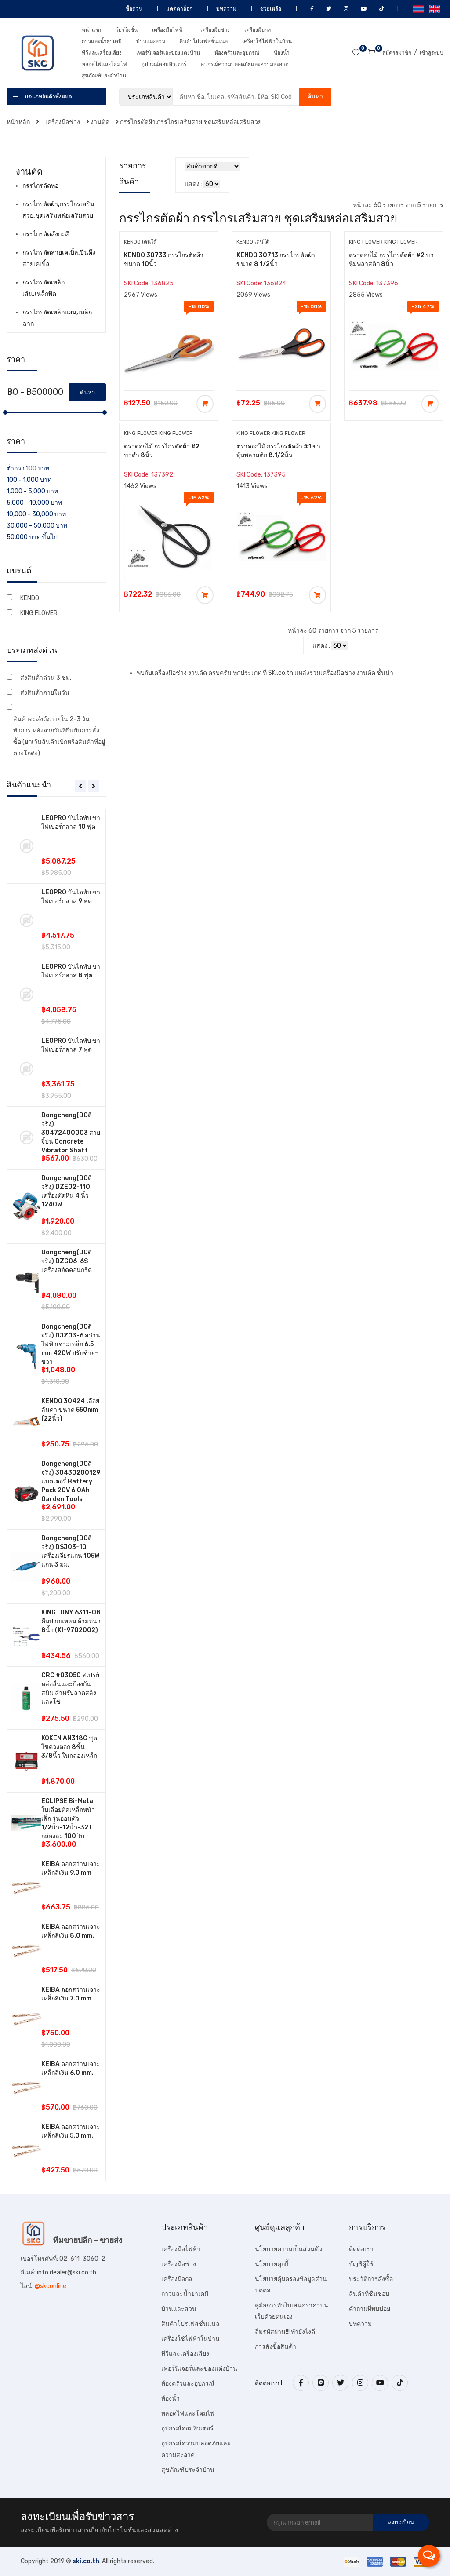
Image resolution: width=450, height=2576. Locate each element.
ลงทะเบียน (401, 2522)
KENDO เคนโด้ (140, 242)
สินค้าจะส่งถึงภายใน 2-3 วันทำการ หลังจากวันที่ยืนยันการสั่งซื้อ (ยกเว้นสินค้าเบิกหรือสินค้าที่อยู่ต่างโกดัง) (59, 736)
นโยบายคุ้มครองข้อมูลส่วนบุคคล (291, 2285)
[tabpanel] (56, 1495)
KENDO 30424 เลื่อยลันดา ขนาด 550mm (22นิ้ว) (70, 1410)
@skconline (51, 2286)
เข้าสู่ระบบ (432, 53)
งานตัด (100, 122)
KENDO (30, 598)
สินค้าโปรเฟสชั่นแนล (204, 41)
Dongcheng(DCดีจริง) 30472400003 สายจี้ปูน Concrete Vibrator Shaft (71, 1133)
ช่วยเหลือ (270, 9)
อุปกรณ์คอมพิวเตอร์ (164, 64)
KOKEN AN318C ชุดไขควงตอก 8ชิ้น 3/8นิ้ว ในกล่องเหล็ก (69, 1747)
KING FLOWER (39, 613)
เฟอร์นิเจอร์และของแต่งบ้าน (168, 53)
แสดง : (193, 184)
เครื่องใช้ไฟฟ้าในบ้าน (267, 41)
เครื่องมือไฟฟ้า (169, 30)
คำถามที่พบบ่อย (370, 2309)
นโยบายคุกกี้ (272, 2264)
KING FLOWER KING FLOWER (383, 242)
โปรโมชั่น (127, 30)
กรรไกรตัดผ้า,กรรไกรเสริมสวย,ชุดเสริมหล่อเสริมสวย (191, 122)
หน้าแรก (91, 30)
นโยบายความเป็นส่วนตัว (289, 2249)
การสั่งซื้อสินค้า (276, 2347)
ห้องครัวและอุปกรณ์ (237, 53)
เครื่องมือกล (258, 30)
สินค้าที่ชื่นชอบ (369, 2294)
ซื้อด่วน (133, 9)
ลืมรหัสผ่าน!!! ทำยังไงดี (285, 2332)
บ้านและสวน (151, 41)
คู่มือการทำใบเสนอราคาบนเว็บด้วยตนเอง (292, 2311)
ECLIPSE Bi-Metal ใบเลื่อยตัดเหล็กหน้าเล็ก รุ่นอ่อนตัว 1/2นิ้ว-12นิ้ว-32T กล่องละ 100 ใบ (68, 1819)
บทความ (226, 9)
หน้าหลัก (19, 122)
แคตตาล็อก (179, 9)
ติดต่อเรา (361, 2249)
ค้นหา (315, 97)
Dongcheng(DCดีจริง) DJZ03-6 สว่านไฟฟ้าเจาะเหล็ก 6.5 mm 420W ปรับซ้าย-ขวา (71, 1344)
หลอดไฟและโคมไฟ (104, 64)
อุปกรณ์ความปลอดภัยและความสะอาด (245, 64)
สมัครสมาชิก (397, 53)
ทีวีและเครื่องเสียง (102, 53)
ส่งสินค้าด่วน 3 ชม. (46, 678)
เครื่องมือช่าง (215, 30)
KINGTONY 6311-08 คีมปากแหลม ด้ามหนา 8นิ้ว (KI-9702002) (71, 1621)
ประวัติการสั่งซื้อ (371, 2279)
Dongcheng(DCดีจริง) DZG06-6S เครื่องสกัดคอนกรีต (67, 1261)
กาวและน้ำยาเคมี (102, 41)
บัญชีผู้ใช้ (361, 2264)
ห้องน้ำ (282, 53)
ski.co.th (86, 2561)
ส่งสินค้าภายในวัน (45, 693)
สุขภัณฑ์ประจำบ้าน (104, 76)
